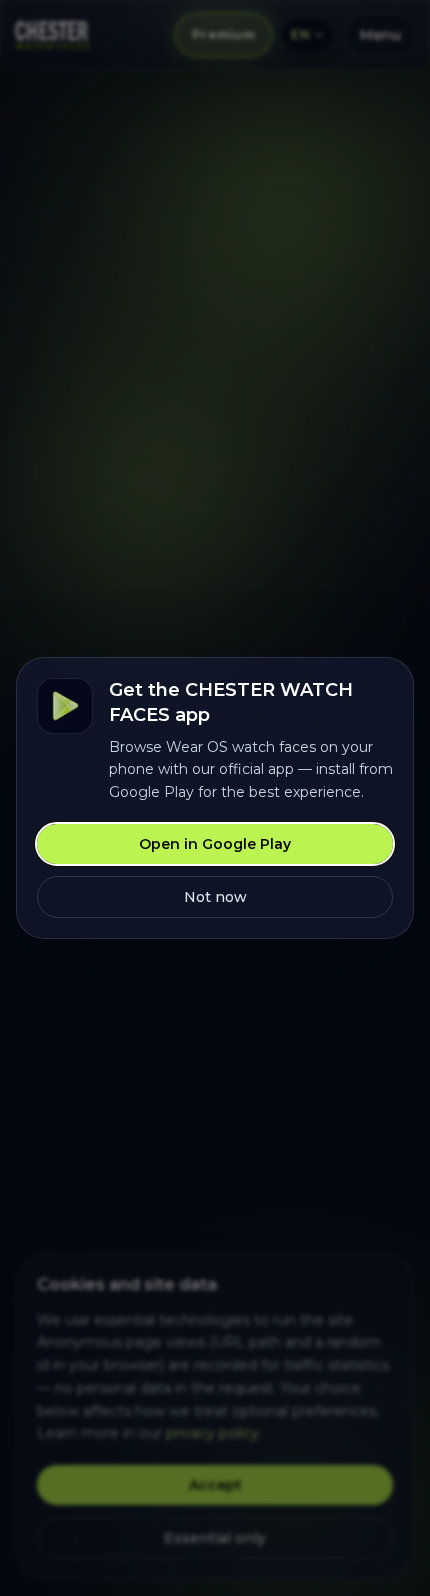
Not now (215, 897)
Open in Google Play (215, 844)
